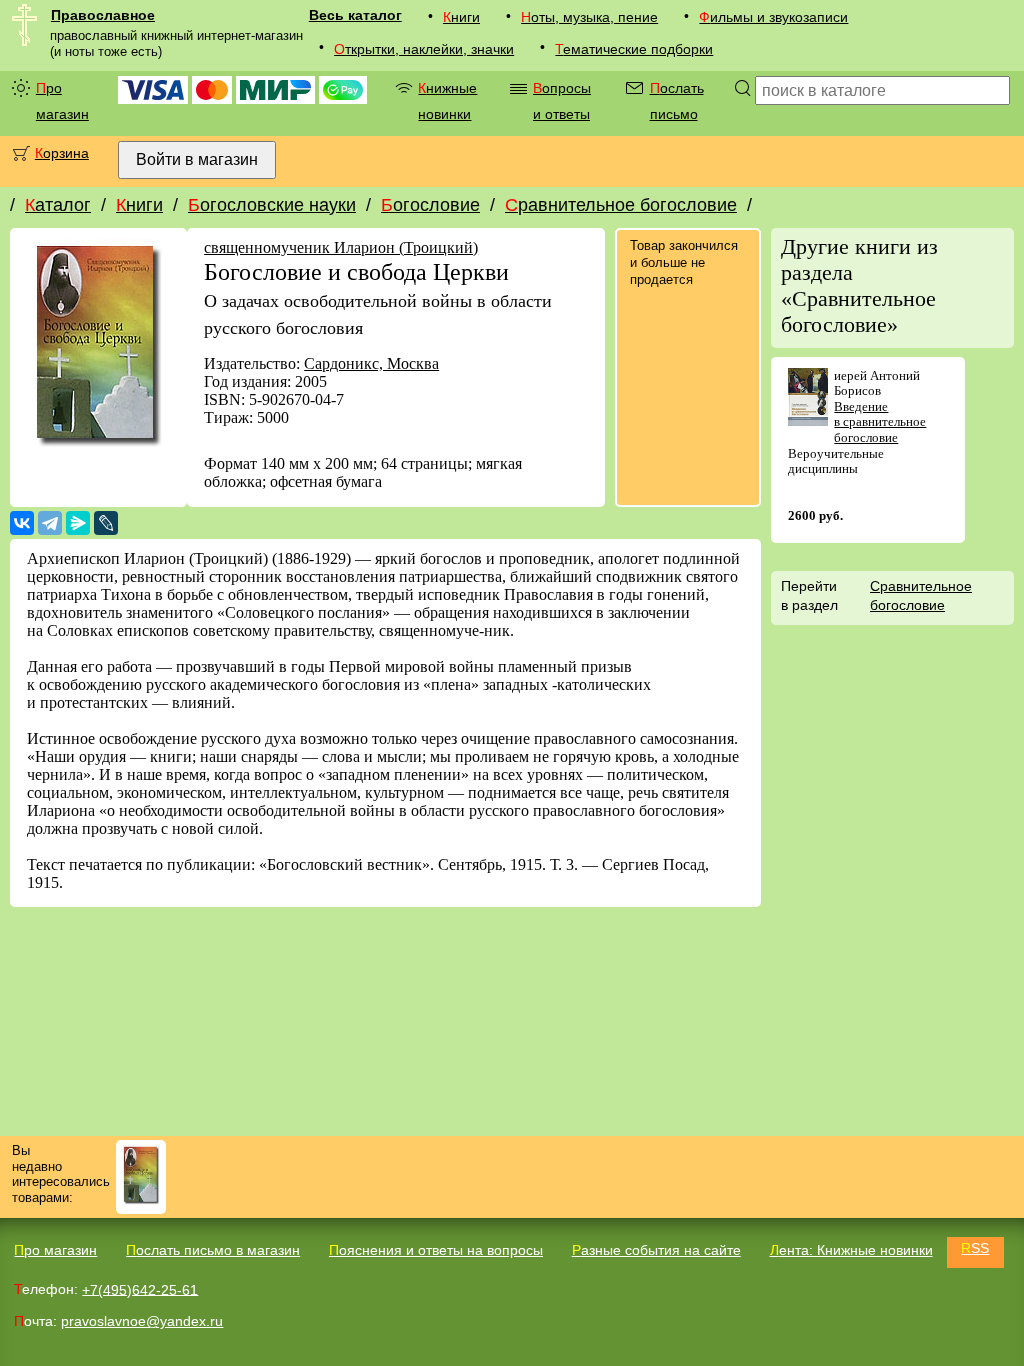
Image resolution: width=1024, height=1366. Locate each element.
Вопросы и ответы (562, 101)
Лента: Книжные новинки (851, 1250)
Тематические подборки (634, 49)
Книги (461, 17)
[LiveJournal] (106, 523)
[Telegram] (50, 523)
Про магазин (62, 101)
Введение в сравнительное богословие (880, 422)
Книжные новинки (447, 101)
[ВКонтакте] (22, 523)
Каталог (58, 205)
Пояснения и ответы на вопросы (436, 1250)
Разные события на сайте (656, 1250)
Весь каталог (355, 15)
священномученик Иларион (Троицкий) (341, 247)
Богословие (430, 205)
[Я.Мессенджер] (78, 523)
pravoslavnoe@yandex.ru (142, 1321)
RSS (975, 1248)
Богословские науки (272, 205)
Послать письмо (677, 101)
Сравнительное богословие (621, 205)
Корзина (62, 153)
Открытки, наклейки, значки (424, 49)
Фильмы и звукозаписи (773, 17)
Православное (103, 15)
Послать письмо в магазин (213, 1250)
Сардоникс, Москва (371, 363)
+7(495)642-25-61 (140, 1289)
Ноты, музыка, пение (589, 17)
